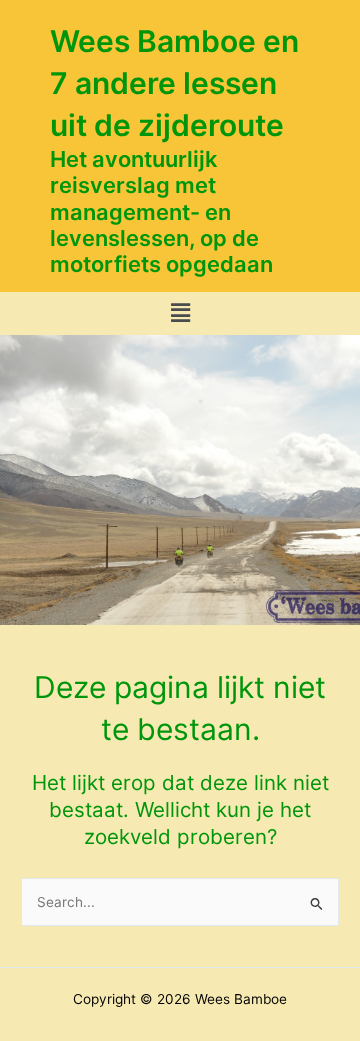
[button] (180, 313)
